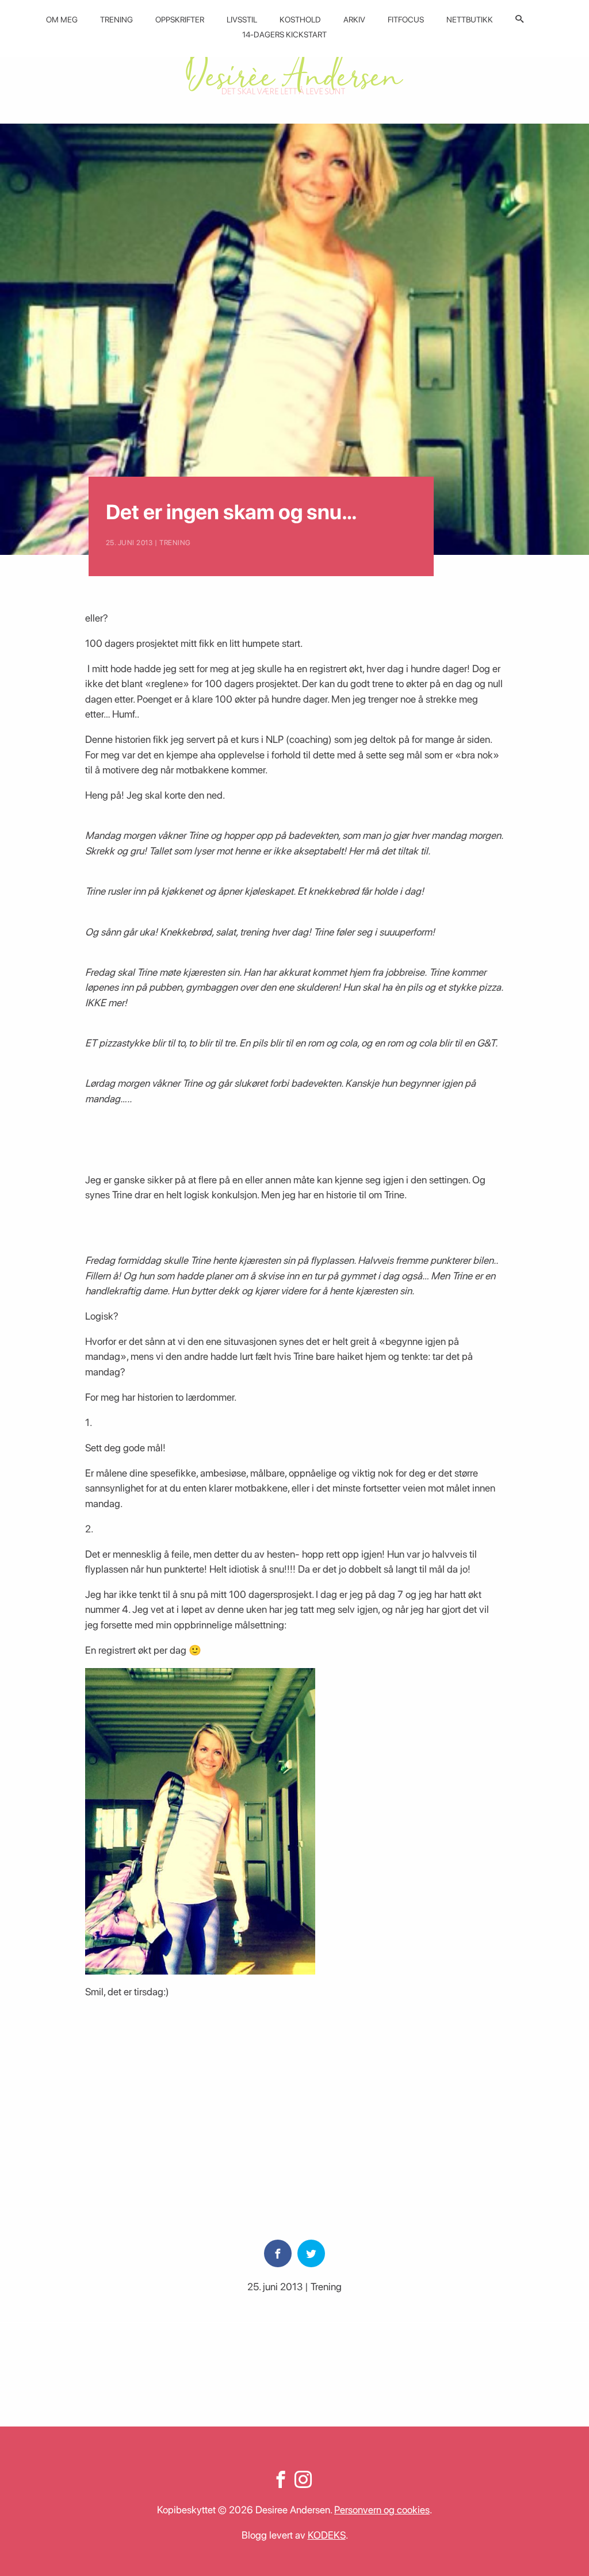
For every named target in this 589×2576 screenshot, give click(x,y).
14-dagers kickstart (284, 34)
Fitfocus (406, 20)
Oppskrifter (180, 20)
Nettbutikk (470, 20)
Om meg (62, 20)
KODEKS (327, 2535)
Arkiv (354, 20)
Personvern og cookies (382, 2510)
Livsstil (242, 20)
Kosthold (300, 20)
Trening (116, 20)
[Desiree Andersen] (294, 70)
